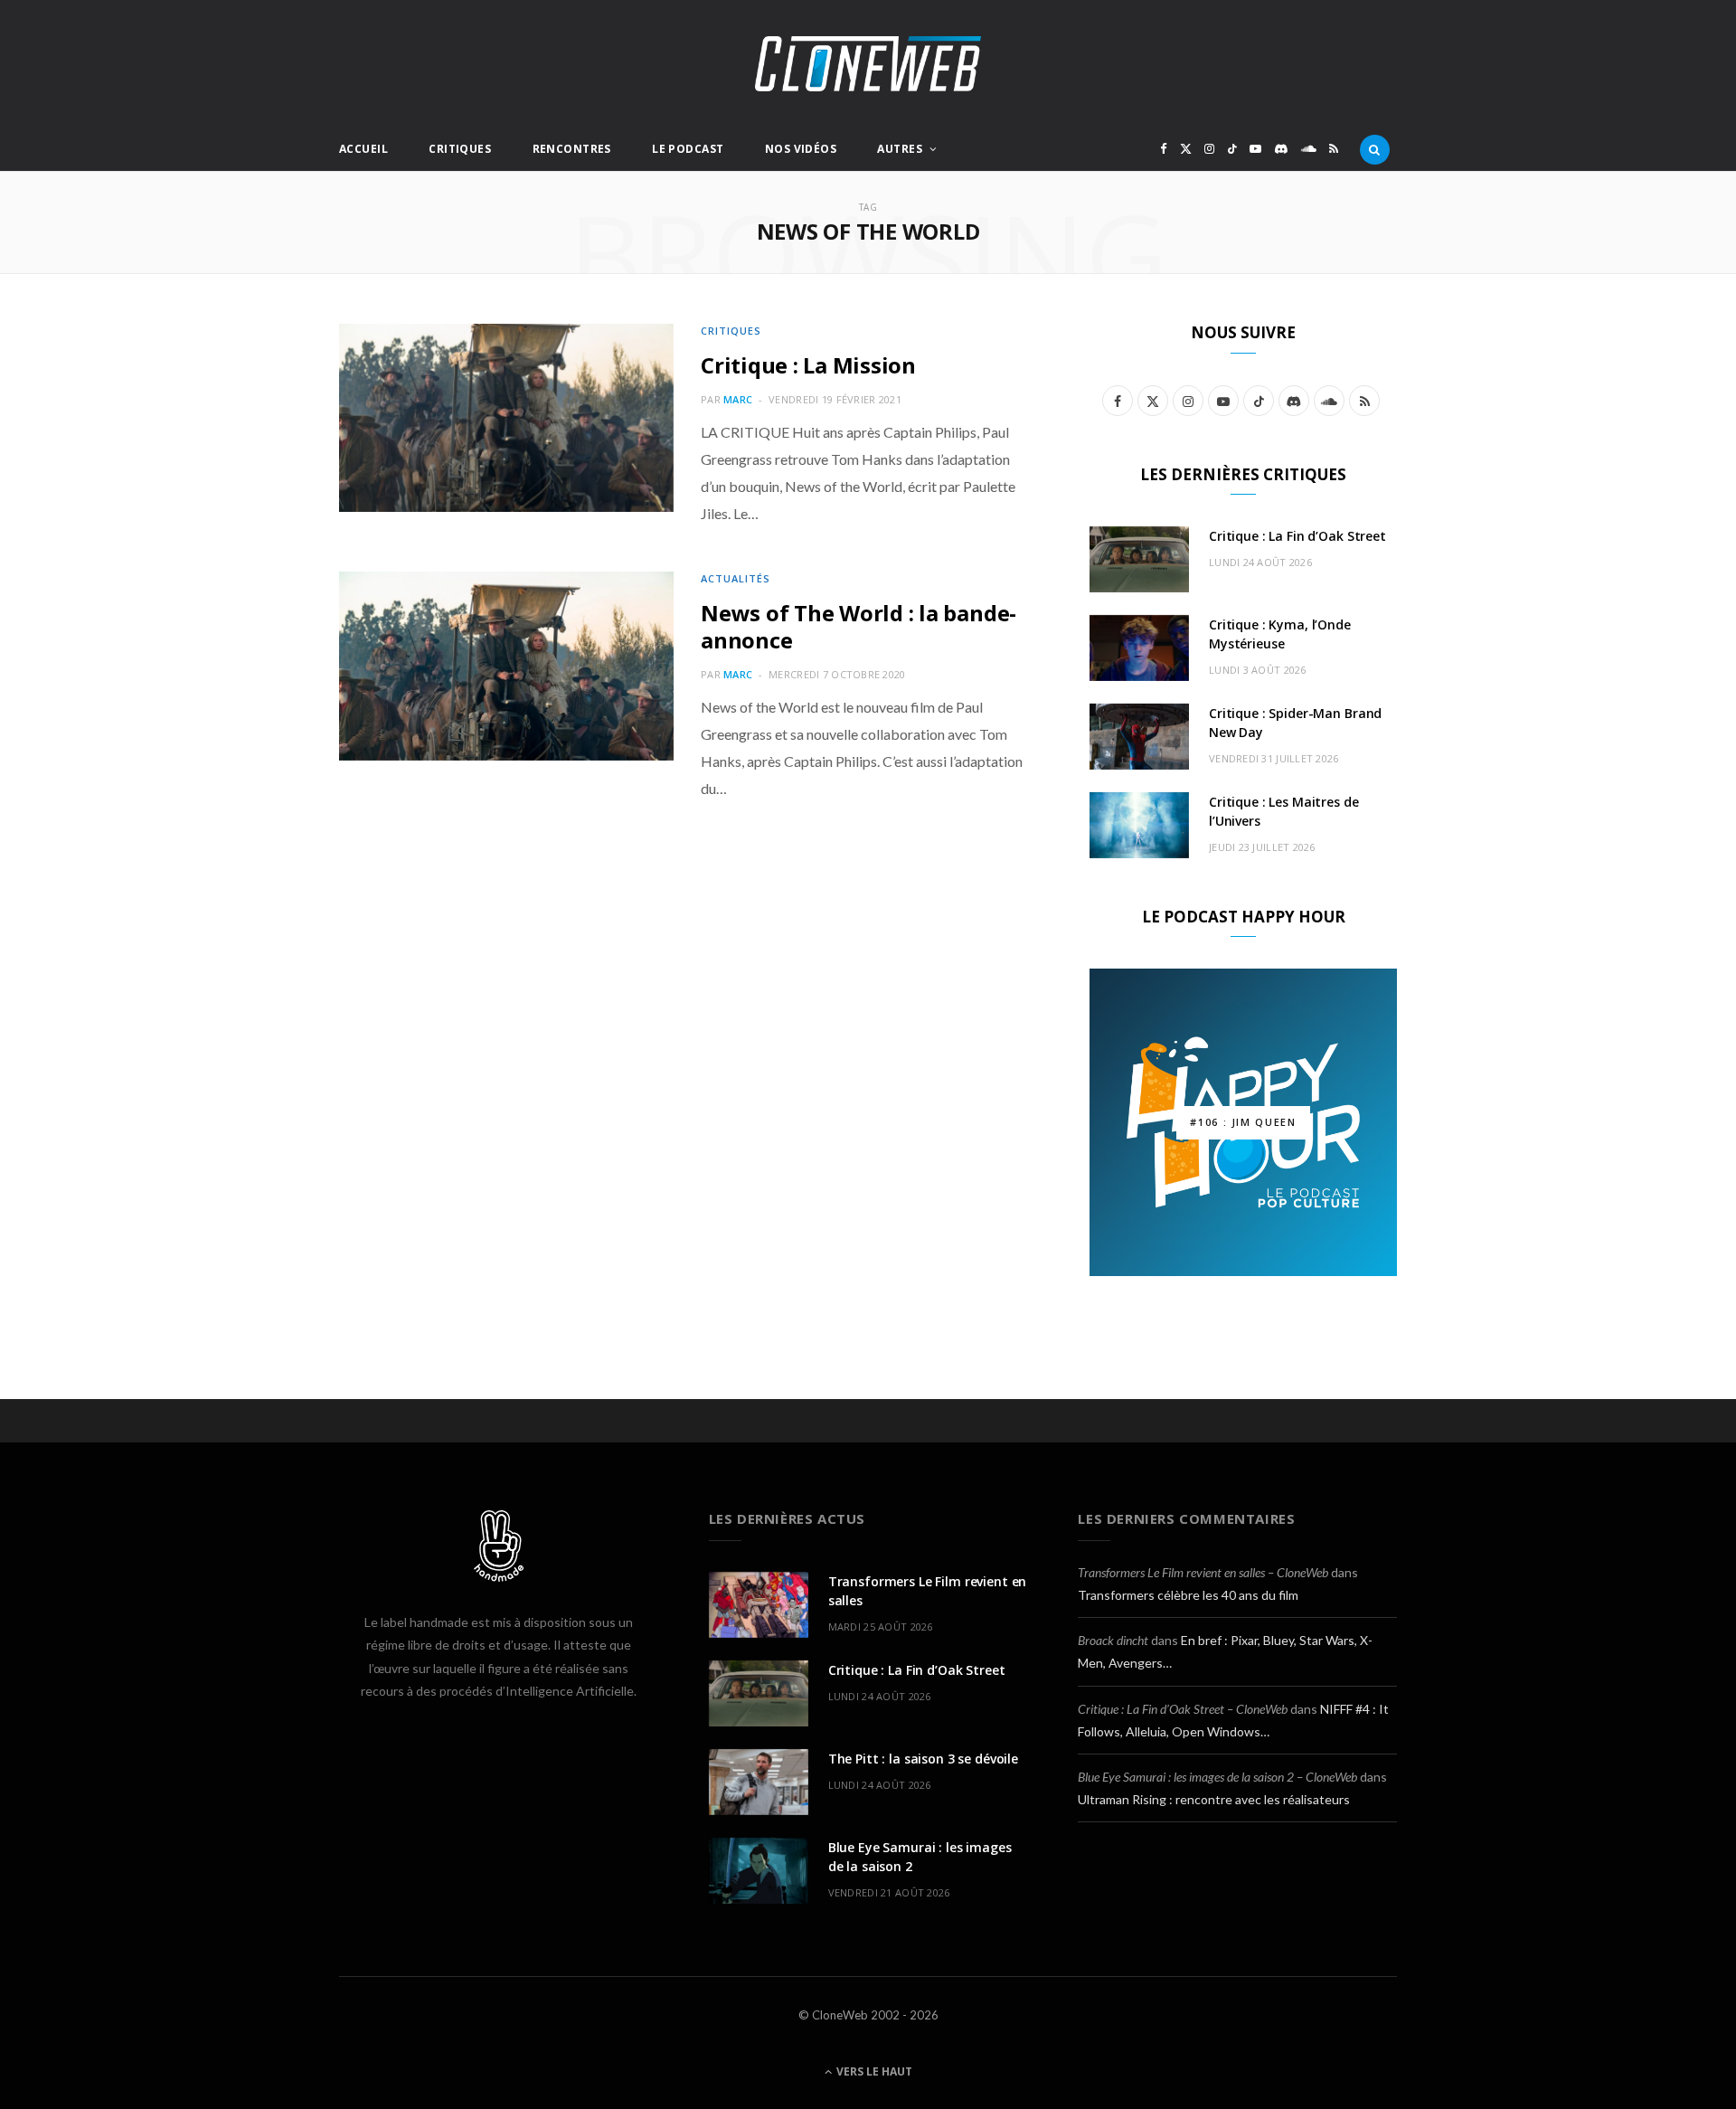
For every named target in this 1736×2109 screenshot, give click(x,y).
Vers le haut (873, 2071)
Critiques (460, 149)
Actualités (736, 578)
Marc (738, 399)
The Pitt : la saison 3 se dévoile (923, 1759)
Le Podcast (688, 149)
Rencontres (572, 149)
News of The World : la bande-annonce (859, 626)
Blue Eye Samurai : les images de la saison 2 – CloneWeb (1217, 1777)
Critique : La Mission (808, 365)
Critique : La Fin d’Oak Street (1297, 536)
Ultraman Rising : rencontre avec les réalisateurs (1214, 1799)
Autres (900, 149)
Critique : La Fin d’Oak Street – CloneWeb (1183, 1709)
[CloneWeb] (868, 64)
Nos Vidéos (801, 149)
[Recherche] (1375, 149)
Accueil (363, 149)
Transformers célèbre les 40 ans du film (1188, 1595)
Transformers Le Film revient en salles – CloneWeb (1203, 1572)
